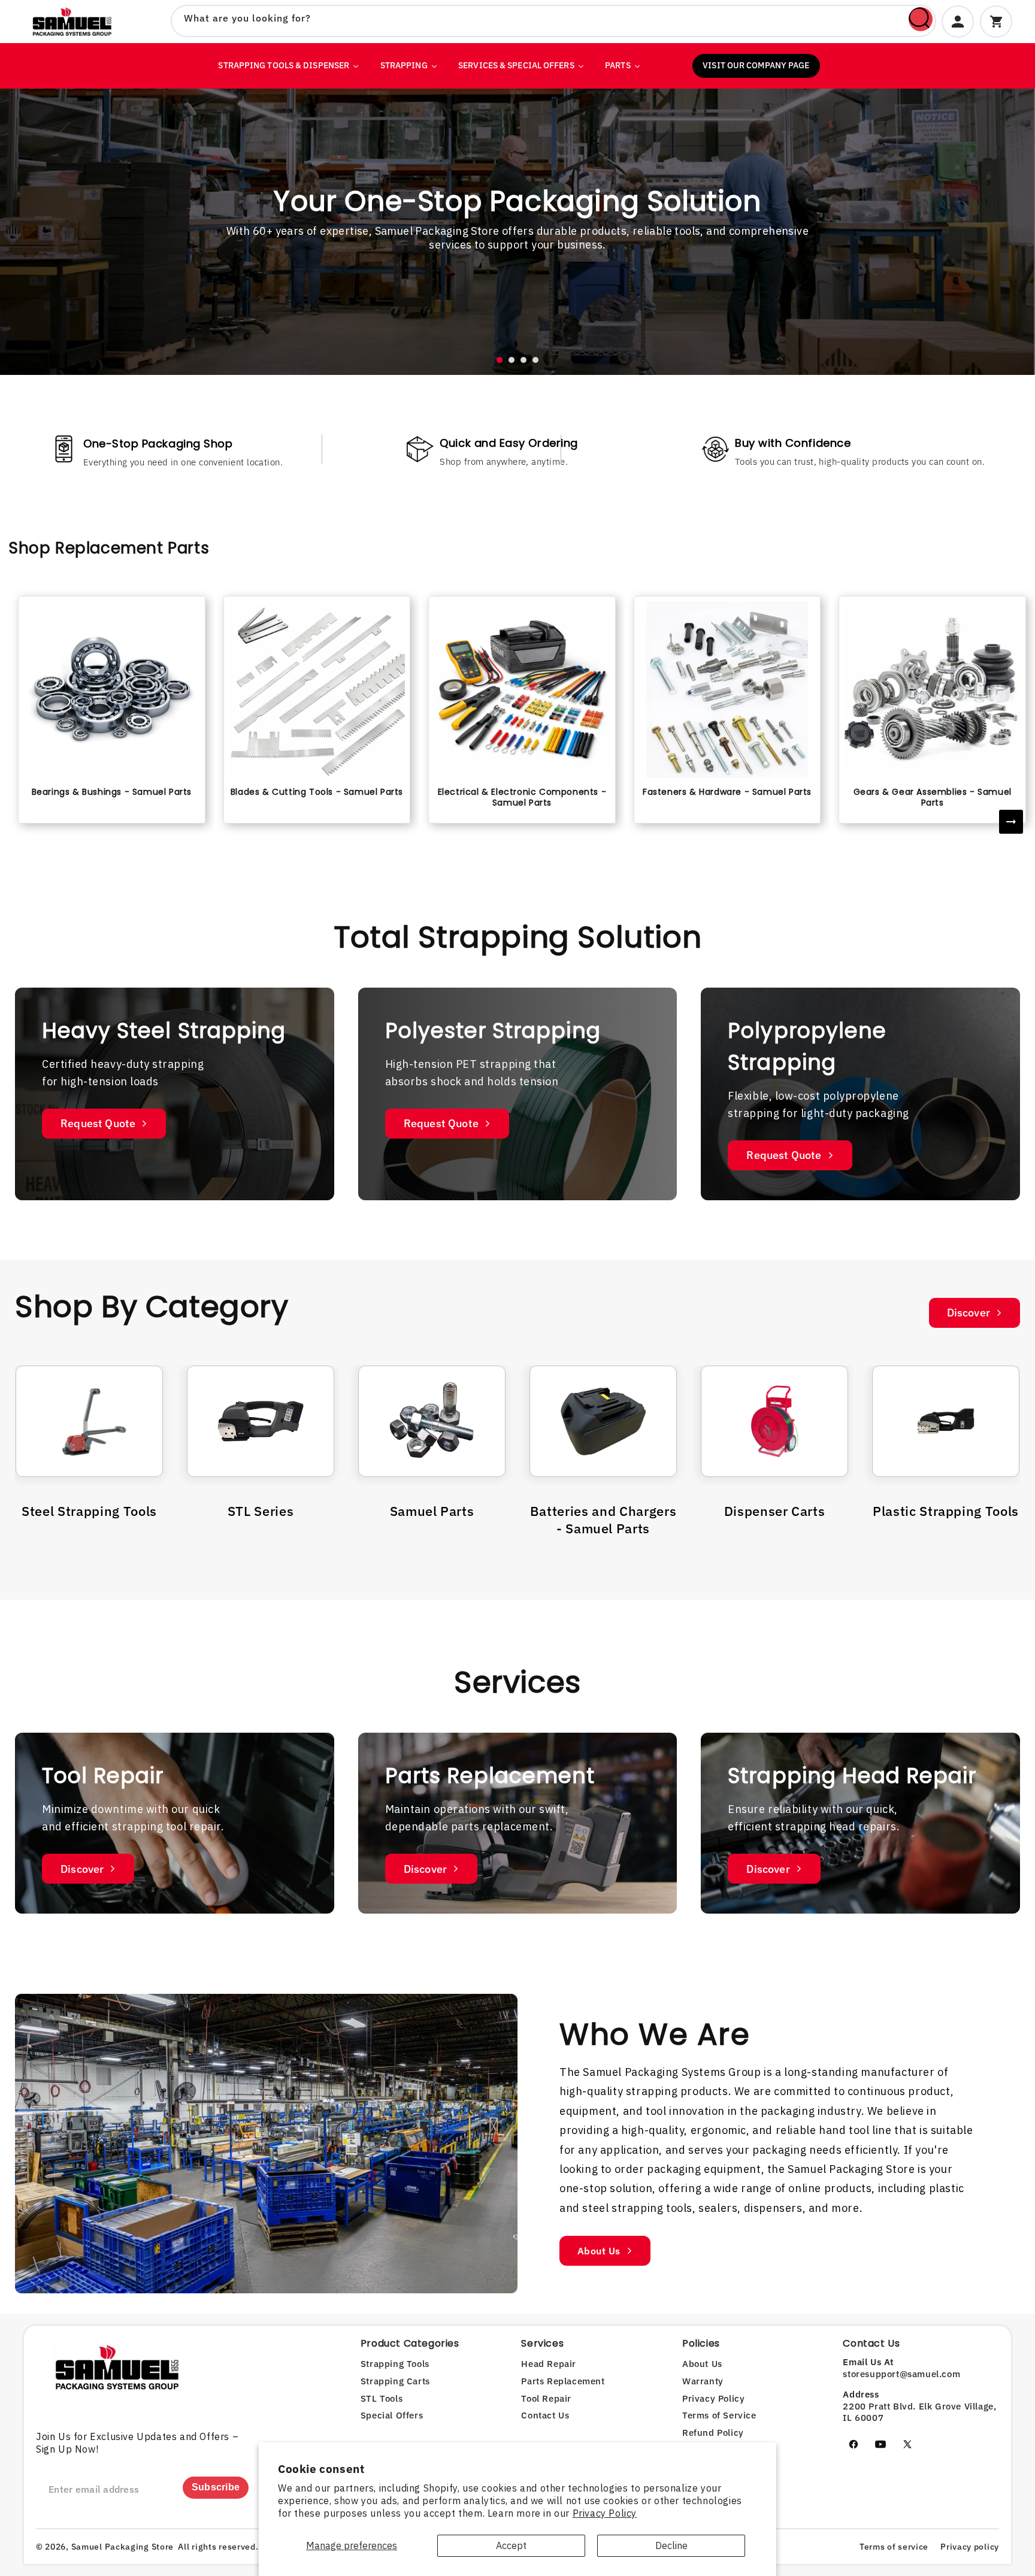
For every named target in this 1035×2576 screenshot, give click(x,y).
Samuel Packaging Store (122, 2547)
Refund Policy (713, 2433)
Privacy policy (970, 2547)
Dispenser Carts (775, 1511)
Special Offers (392, 2415)
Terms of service (894, 2547)
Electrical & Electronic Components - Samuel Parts (522, 797)
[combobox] (553, 21)
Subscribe (216, 2487)
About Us (599, 2251)
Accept (511, 2545)
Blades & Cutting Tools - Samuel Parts (317, 792)
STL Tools (382, 2398)
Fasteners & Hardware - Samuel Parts (727, 792)
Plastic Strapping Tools (946, 1511)
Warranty (703, 2381)
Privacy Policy (605, 2513)
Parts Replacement (563, 2381)
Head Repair (549, 2364)
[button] (500, 360)
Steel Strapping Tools (89, 1511)
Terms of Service (719, 2415)
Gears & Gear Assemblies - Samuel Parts (933, 797)
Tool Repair (546, 2398)
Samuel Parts (432, 1511)
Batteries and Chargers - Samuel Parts (603, 1519)
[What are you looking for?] (921, 19)
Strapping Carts (395, 2381)
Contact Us (545, 2415)
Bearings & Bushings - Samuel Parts (112, 792)
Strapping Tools (395, 2364)
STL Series (261, 1511)
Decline (671, 2545)
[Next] (1011, 822)
